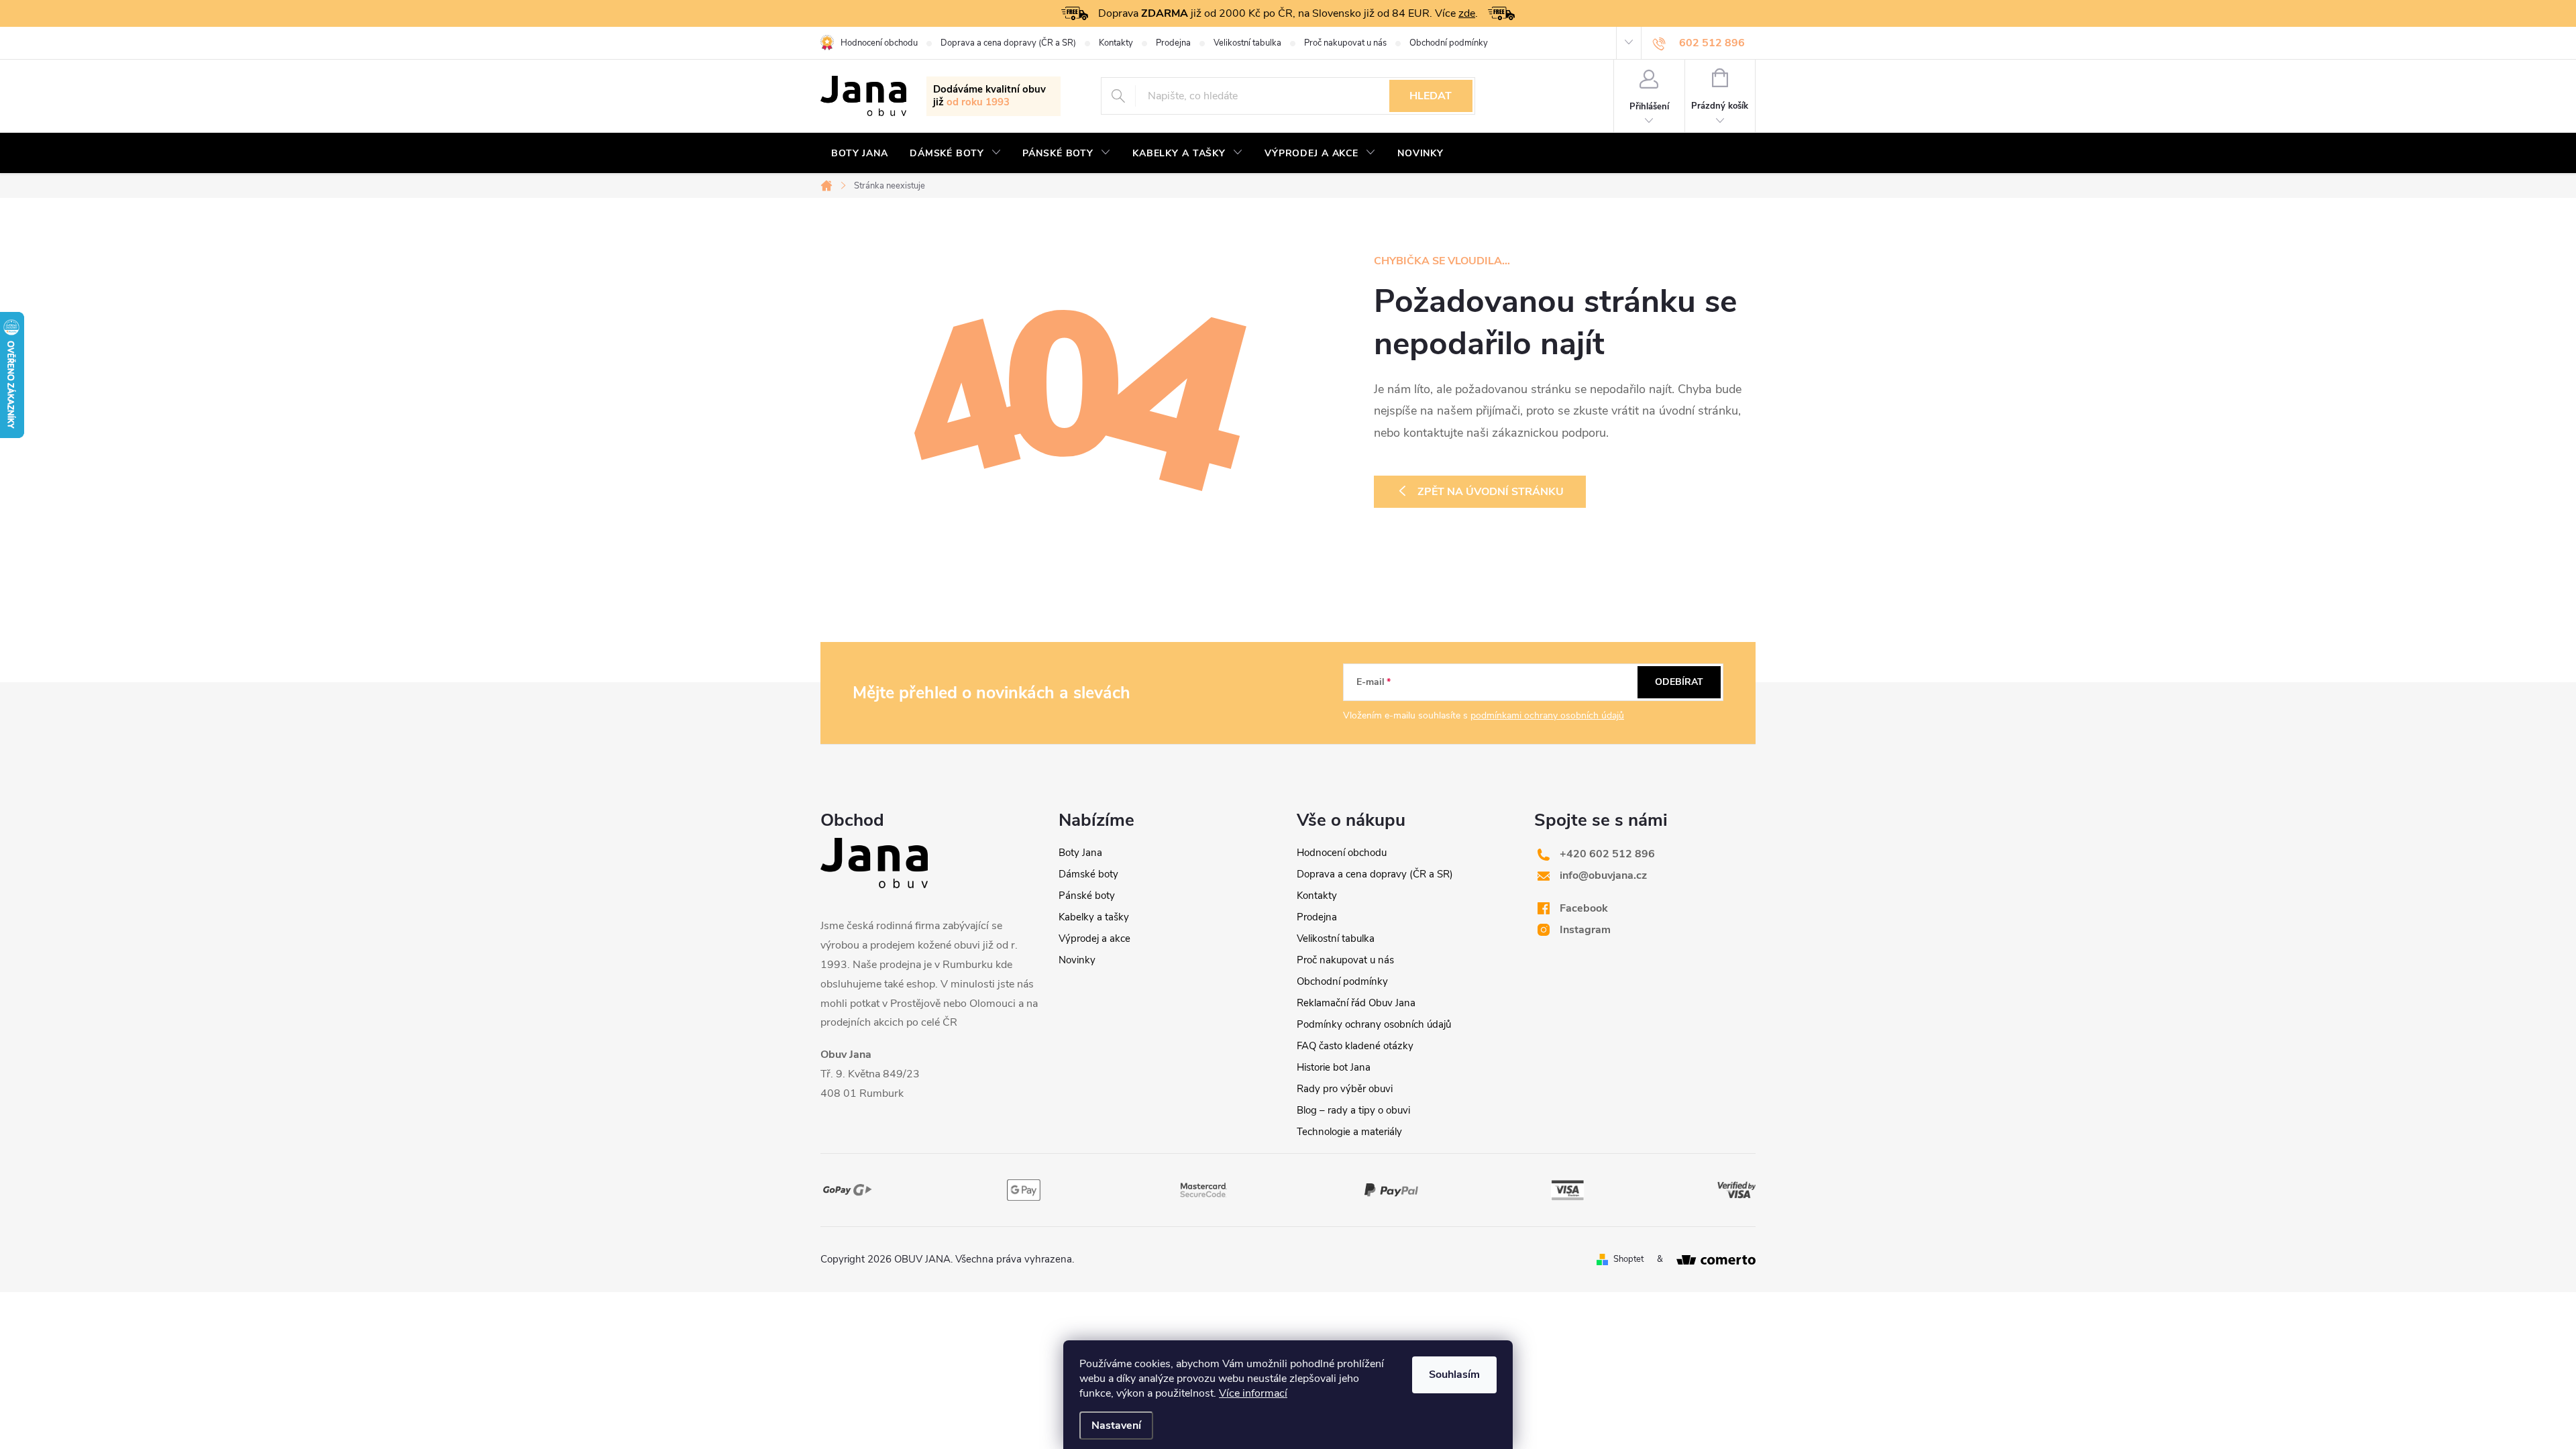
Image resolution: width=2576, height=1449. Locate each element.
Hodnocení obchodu (879, 43)
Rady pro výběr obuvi (1345, 1089)
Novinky (1077, 960)
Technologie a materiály (1349, 1132)
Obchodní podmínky (1449, 43)
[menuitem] (860, 154)
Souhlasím (1454, 1375)
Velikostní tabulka (1247, 43)
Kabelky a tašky (1094, 917)
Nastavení (1116, 1426)
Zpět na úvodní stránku (1491, 492)
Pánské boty (1087, 896)
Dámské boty (1088, 874)
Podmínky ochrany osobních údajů (1374, 1024)
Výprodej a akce (1094, 938)
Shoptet (1628, 1259)
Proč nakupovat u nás (1345, 43)
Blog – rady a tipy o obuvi (1353, 1110)
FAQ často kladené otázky (1355, 1046)
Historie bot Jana (1334, 1067)
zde (1467, 13)
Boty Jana (1080, 853)
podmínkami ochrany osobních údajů (1547, 715)
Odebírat (1679, 682)
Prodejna (1173, 43)
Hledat (1431, 96)
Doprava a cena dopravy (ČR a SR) (1008, 43)
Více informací (1253, 1393)
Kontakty (1116, 43)
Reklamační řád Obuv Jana (1356, 1003)
